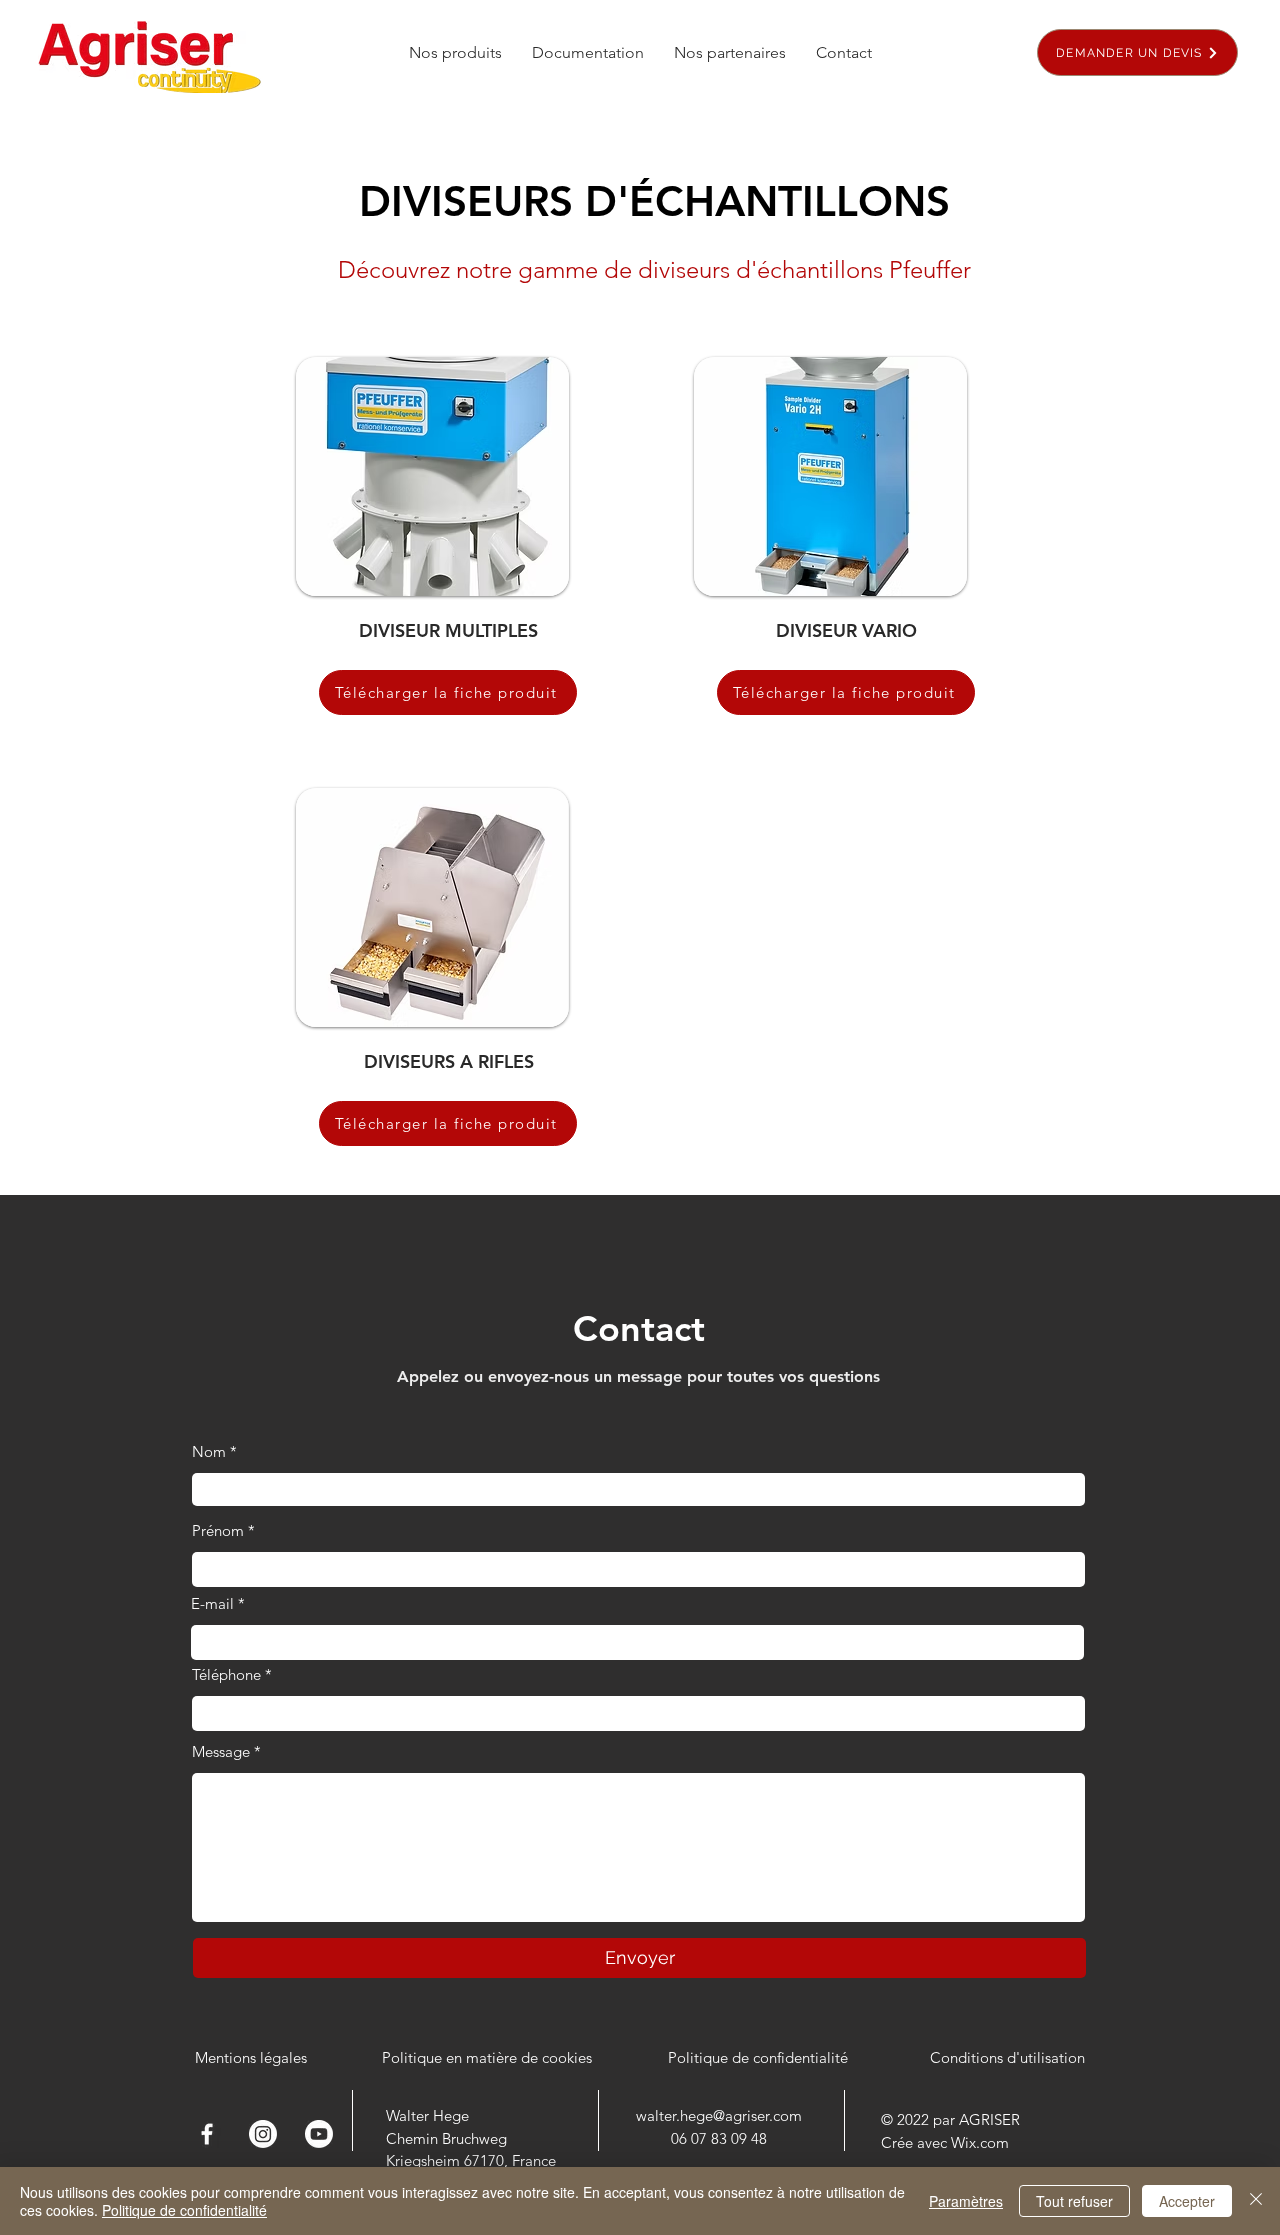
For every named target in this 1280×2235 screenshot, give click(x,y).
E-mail (212, 1603)
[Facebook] (207, 2134)
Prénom (218, 1530)
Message (221, 1751)
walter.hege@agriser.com (719, 2115)
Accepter (1187, 2201)
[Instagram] (263, 2134)
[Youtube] (319, 2134)
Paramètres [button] (966, 2201)
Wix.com (980, 2142)
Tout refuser (1074, 2201)
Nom (209, 1451)
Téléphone (226, 1674)
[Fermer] (1256, 2201)
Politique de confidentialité (184, 2210)
